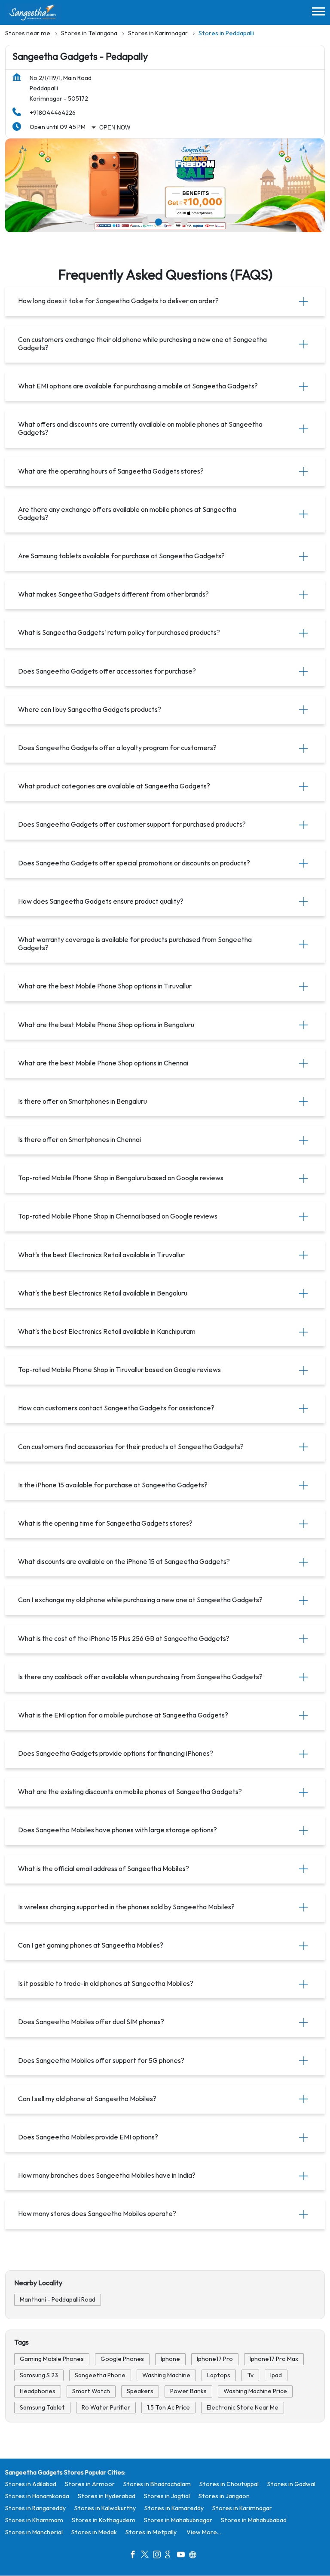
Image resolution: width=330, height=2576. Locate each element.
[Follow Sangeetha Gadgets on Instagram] (159, 2556)
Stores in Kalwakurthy (105, 2508)
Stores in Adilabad (31, 2484)
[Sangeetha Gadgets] (33, 12)
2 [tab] (159, 222)
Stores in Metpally (151, 2532)
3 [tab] (171, 222)
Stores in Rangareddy (35, 2508)
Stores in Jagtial (167, 2496)
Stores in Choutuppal (229, 2484)
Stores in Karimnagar (242, 2508)
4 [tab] (184, 222)
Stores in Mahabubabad (254, 2520)
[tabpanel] (165, 185)
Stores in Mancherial (34, 2532)
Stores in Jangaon (224, 2496)
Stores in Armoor (90, 2484)
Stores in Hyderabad (107, 2496)
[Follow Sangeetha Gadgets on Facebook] (135, 2556)
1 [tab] (146, 222)
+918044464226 (53, 113)
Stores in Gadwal (291, 2484)
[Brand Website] (195, 2556)
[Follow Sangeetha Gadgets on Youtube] (183, 2556)
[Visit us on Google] (171, 2556)
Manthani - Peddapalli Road (58, 2300)
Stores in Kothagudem (104, 2520)
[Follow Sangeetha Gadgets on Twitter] (147, 2556)
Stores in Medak (94, 2532)
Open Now (115, 128)
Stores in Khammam (34, 2520)
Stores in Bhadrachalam (157, 2484)
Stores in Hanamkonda (37, 2496)
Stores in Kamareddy (174, 2508)
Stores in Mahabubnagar (178, 2520)
